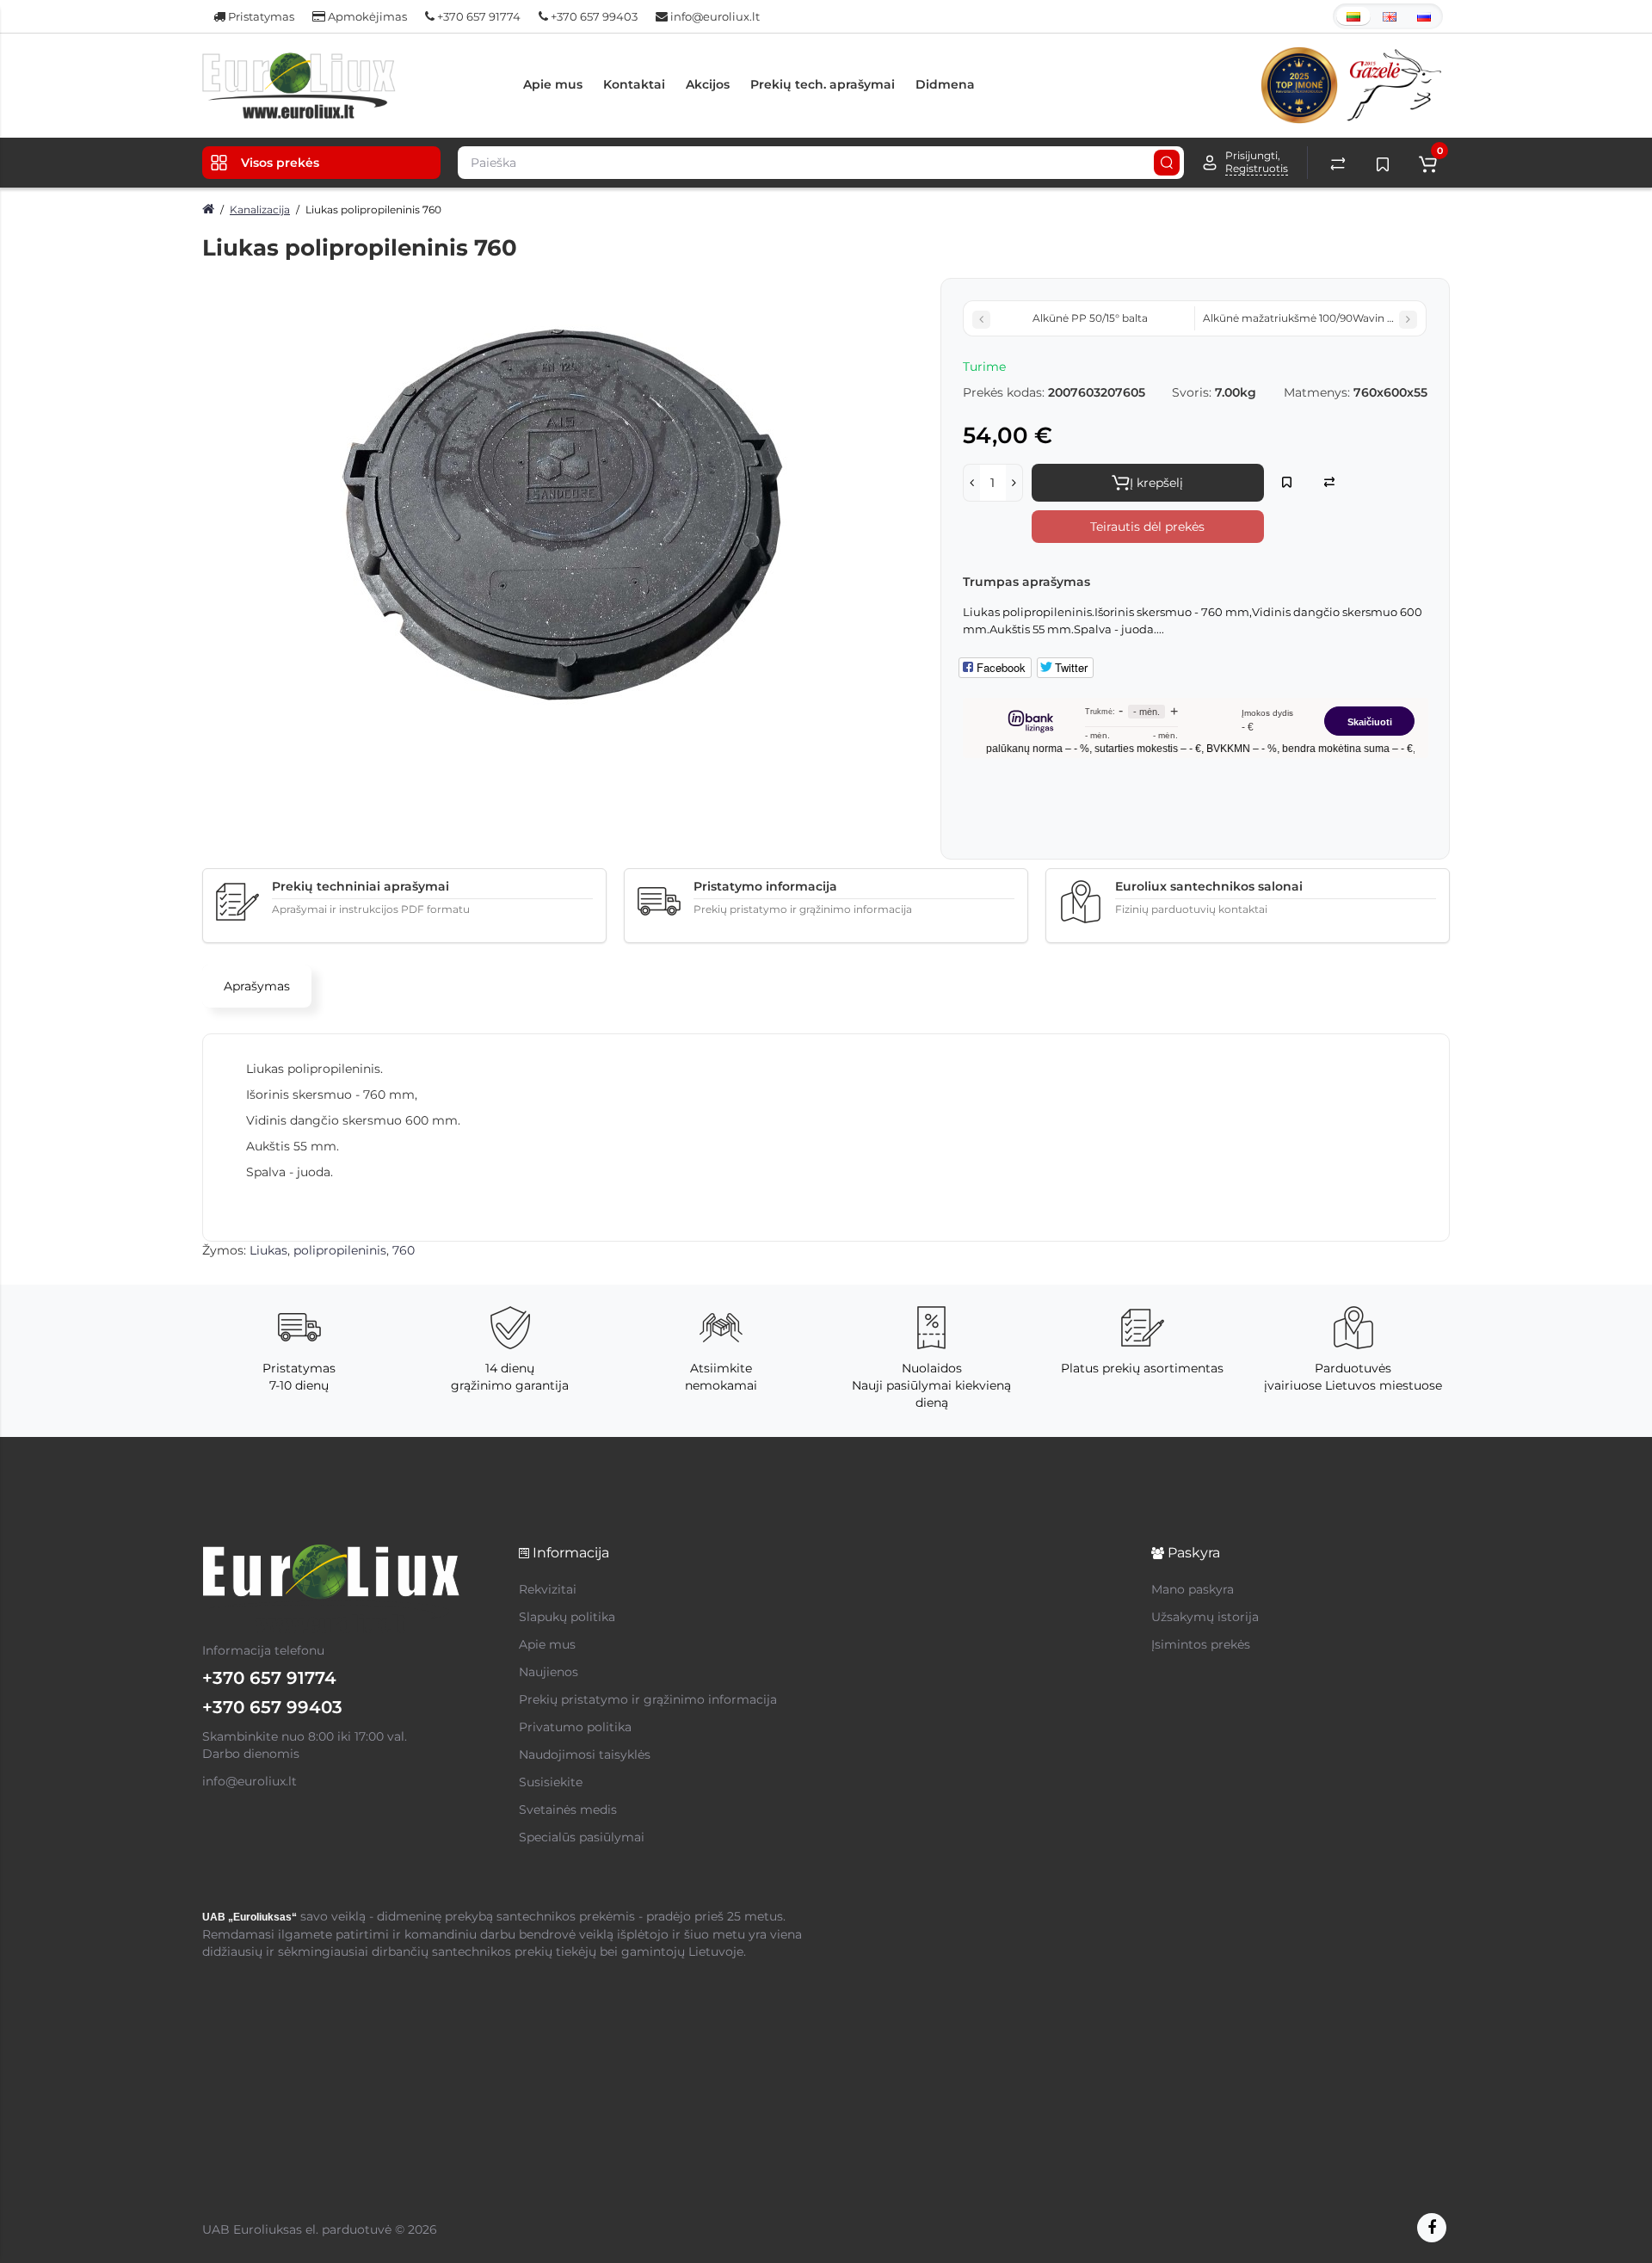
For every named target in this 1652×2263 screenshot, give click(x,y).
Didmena (945, 84)
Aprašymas (257, 986)
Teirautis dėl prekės (1147, 527)
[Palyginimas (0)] (1338, 163)
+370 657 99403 (593, 16)
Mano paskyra (1193, 1589)
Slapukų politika (567, 1617)
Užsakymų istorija (1205, 1617)
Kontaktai (634, 84)
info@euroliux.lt (714, 16)
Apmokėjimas (366, 16)
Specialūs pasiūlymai (582, 1837)
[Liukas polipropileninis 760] (563, 515)
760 (404, 1250)
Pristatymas (260, 16)
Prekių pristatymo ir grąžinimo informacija (648, 1699)
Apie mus (553, 84)
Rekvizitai (548, 1589)
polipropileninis (340, 1250)
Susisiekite (551, 1782)
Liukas (268, 1250)
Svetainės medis (568, 1810)
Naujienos (549, 1672)
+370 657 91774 (478, 16)
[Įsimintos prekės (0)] (1383, 163)
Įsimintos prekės (1201, 1644)
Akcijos (708, 84)
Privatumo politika (575, 1727)
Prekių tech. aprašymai (823, 84)
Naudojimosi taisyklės (585, 1754)
